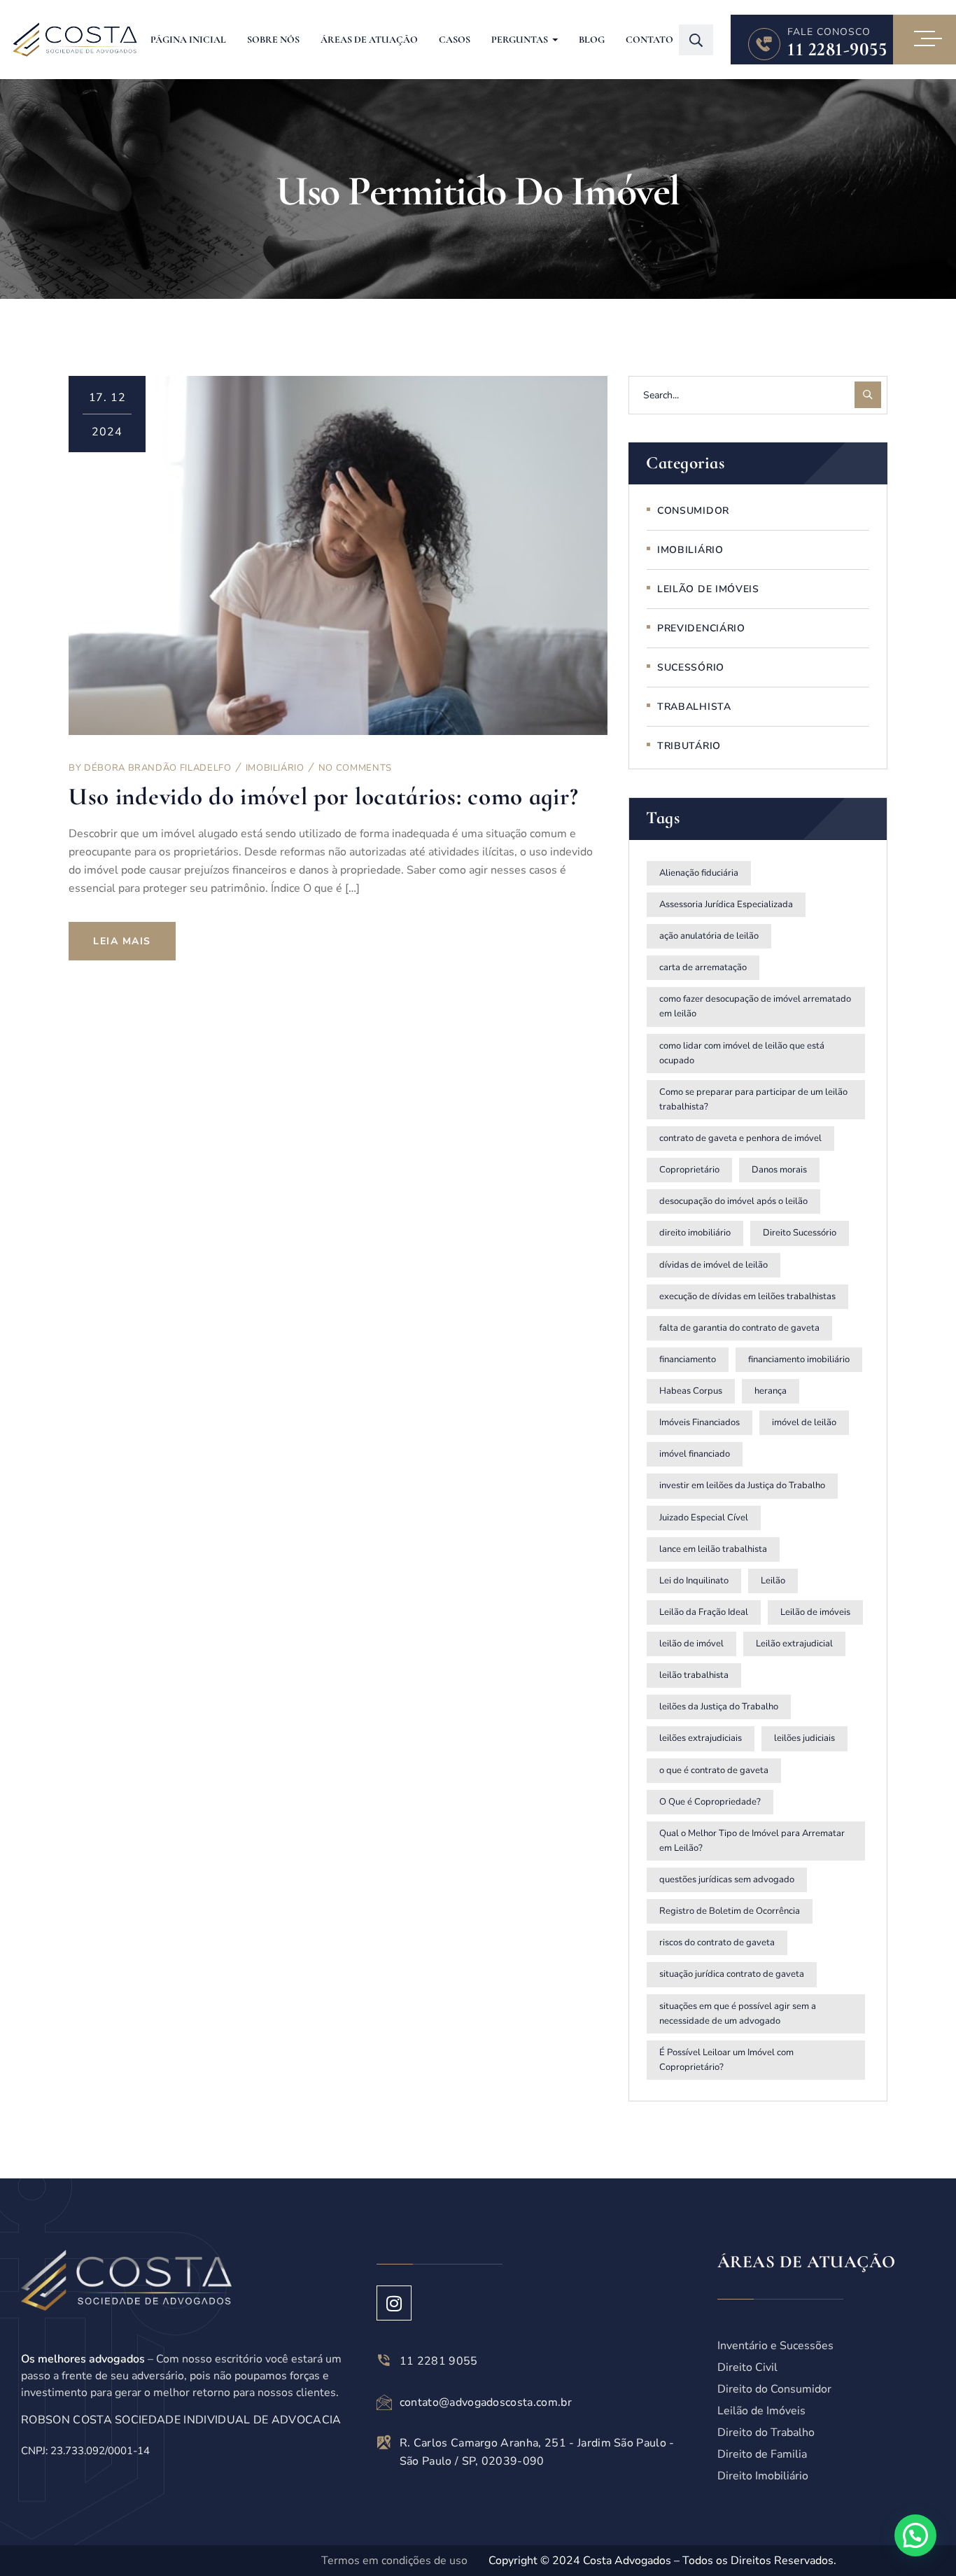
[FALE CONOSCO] (764, 44)
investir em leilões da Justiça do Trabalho (742, 1485)
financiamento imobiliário (799, 1359)
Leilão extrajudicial (794, 1644)
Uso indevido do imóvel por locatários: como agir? (323, 797)
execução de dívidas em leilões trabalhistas (747, 1296)
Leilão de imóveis (815, 1612)
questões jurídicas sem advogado (727, 1879)
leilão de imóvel (691, 1644)
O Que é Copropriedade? (710, 1802)
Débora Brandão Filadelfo (158, 768)
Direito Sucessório (800, 1233)
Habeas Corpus (691, 1391)
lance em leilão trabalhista (713, 1549)
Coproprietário (689, 1170)
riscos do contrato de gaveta (717, 1942)
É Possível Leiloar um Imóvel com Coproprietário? (726, 2060)
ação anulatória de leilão (709, 936)
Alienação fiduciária (699, 873)
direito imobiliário (695, 1233)
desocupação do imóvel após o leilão (733, 1201)
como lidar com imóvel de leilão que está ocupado (742, 1053)
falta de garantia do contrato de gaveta (739, 1328)
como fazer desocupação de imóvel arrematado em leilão (755, 1006)
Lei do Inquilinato (694, 1581)
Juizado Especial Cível (704, 1518)
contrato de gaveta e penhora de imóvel (740, 1138)
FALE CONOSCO (829, 32)
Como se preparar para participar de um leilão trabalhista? (753, 1099)
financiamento (688, 1359)
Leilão (773, 1581)
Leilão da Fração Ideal (704, 1612)
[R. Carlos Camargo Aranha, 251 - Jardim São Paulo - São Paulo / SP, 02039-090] (384, 2442)
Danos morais (779, 1170)
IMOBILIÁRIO (275, 768)
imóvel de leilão (804, 1422)
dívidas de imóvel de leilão (714, 1265)
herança (771, 1391)
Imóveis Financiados (700, 1422)
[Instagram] (394, 2303)
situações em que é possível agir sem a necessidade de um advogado (738, 2014)
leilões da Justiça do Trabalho (719, 1707)
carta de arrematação (703, 967)
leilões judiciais (804, 1738)
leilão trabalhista (694, 1675)
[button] (915, 2535)
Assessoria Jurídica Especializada (726, 904)
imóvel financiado (695, 1454)
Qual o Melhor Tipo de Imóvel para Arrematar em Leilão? (752, 1841)
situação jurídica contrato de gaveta (732, 1974)
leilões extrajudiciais (701, 1738)
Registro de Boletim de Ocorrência (730, 1911)
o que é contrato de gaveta (714, 1770)
